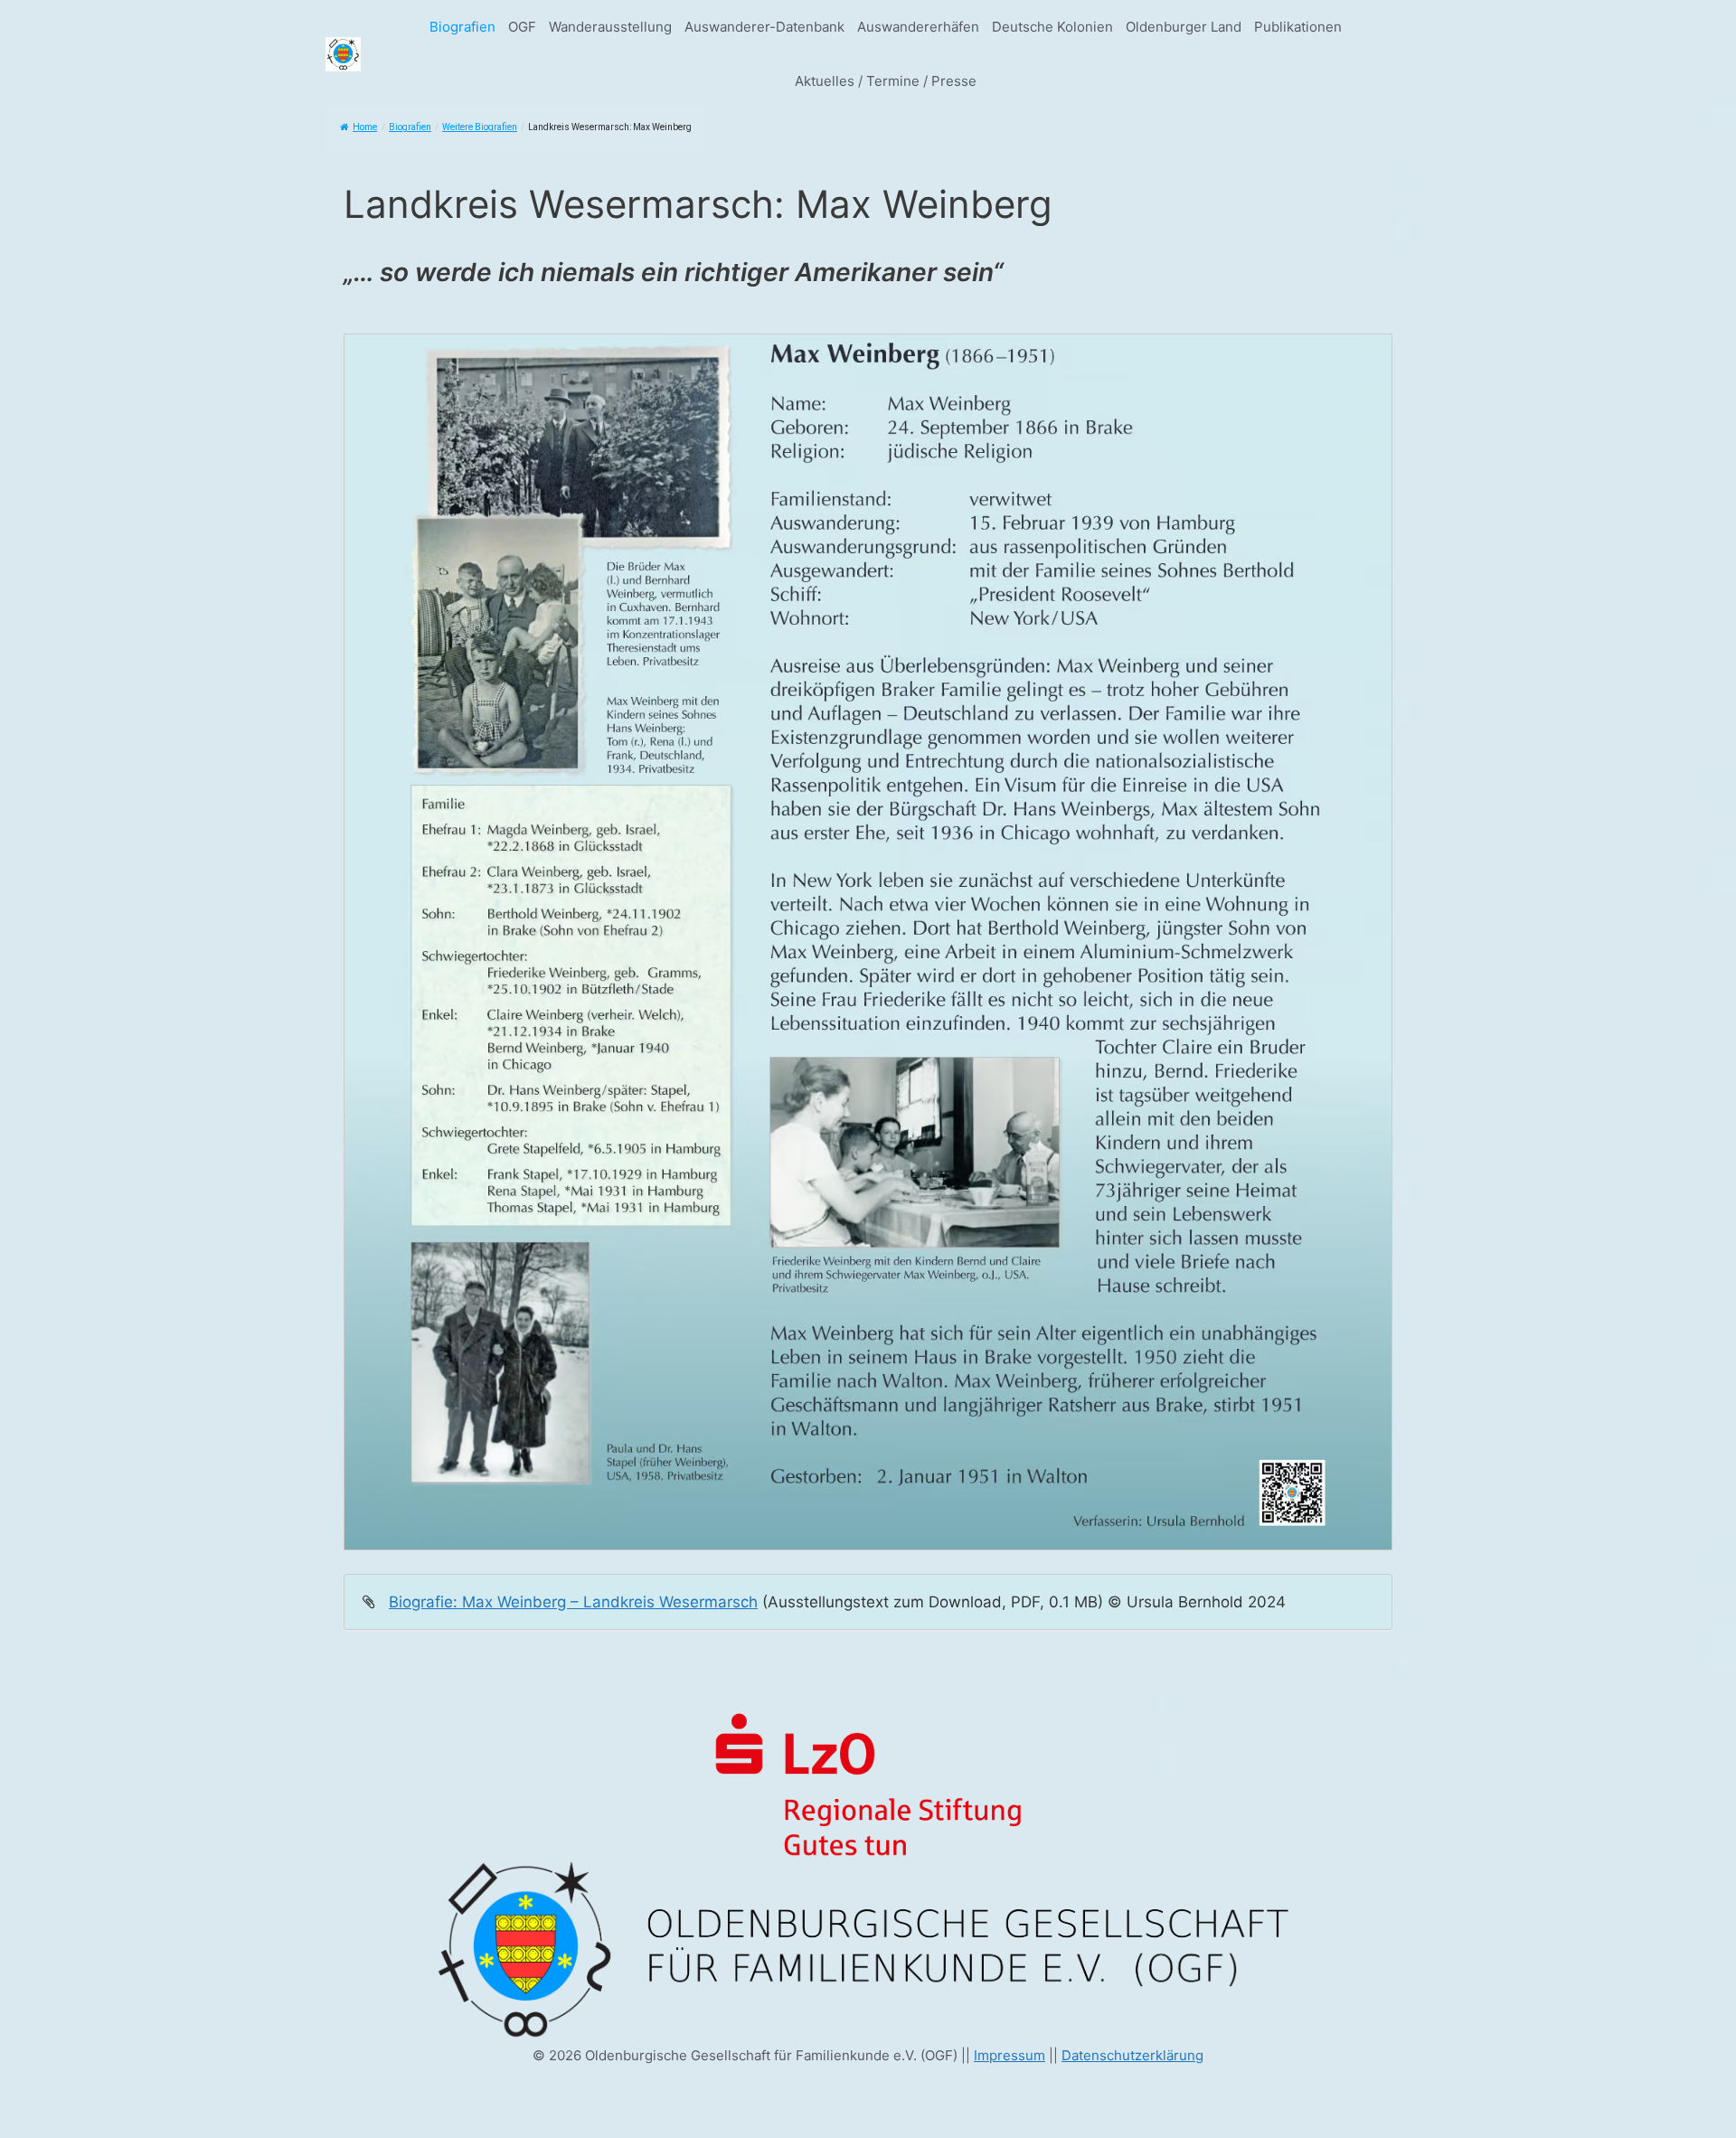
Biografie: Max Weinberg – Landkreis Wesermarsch (573, 1602)
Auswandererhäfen (918, 27)
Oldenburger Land (1184, 27)
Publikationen (1298, 27)
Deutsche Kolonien (1052, 27)
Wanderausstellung (610, 27)
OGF (522, 27)
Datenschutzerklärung (1132, 2055)
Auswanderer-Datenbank (764, 27)
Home (365, 127)
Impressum (1010, 2055)
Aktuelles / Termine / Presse (886, 81)
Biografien (462, 27)
